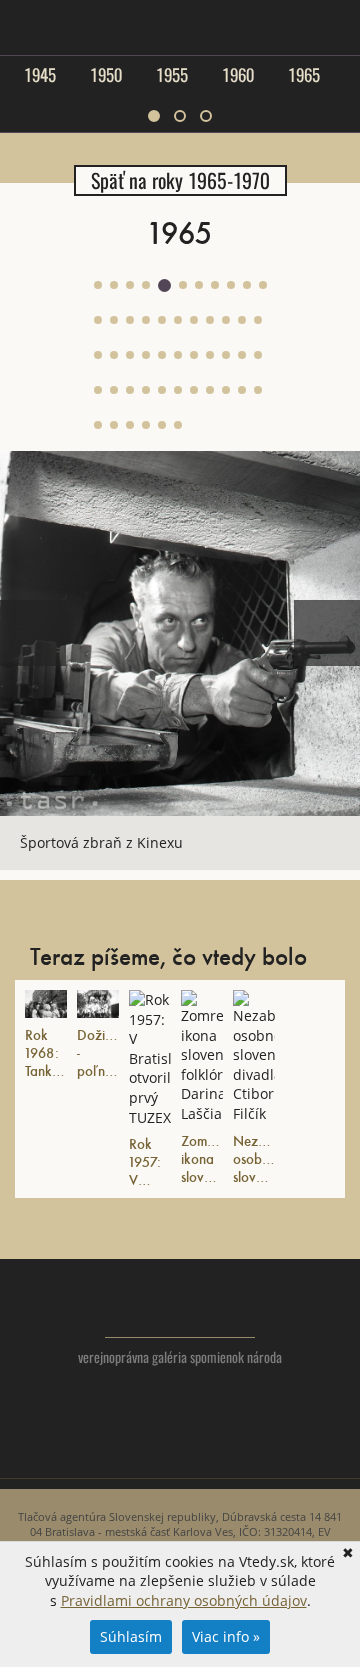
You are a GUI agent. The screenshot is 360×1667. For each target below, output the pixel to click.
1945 (40, 75)
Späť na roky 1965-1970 (180, 180)
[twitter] (140, 1452)
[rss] (220, 1452)
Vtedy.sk (180, 1308)
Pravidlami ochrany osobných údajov (184, 1600)
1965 (304, 75)
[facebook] (180, 1452)
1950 (106, 75)
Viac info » (226, 1636)
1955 (172, 75)
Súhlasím (131, 1636)
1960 (238, 75)
